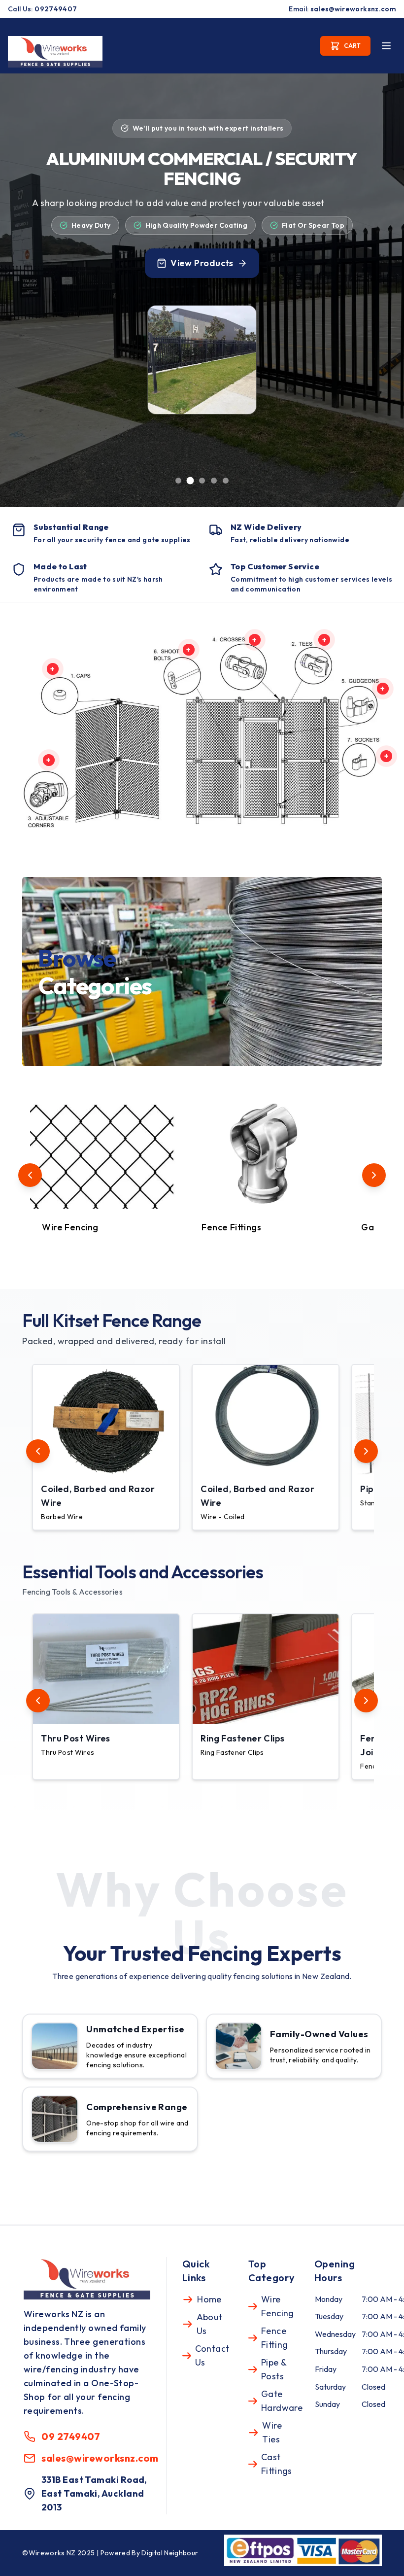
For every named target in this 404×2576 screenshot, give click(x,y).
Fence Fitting (275, 2338)
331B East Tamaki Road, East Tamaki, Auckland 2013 (94, 2493)
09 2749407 (71, 2436)
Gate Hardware (282, 2401)
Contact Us (212, 2355)
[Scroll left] (30, 1175)
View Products (202, 263)
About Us (210, 2324)
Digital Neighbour (170, 2553)
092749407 (56, 9)
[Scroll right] (374, 1175)
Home (209, 2299)
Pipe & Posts (274, 2369)
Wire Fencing (278, 2306)
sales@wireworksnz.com (353, 9)
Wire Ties (272, 2432)
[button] (108, 1447)
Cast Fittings (277, 2464)
